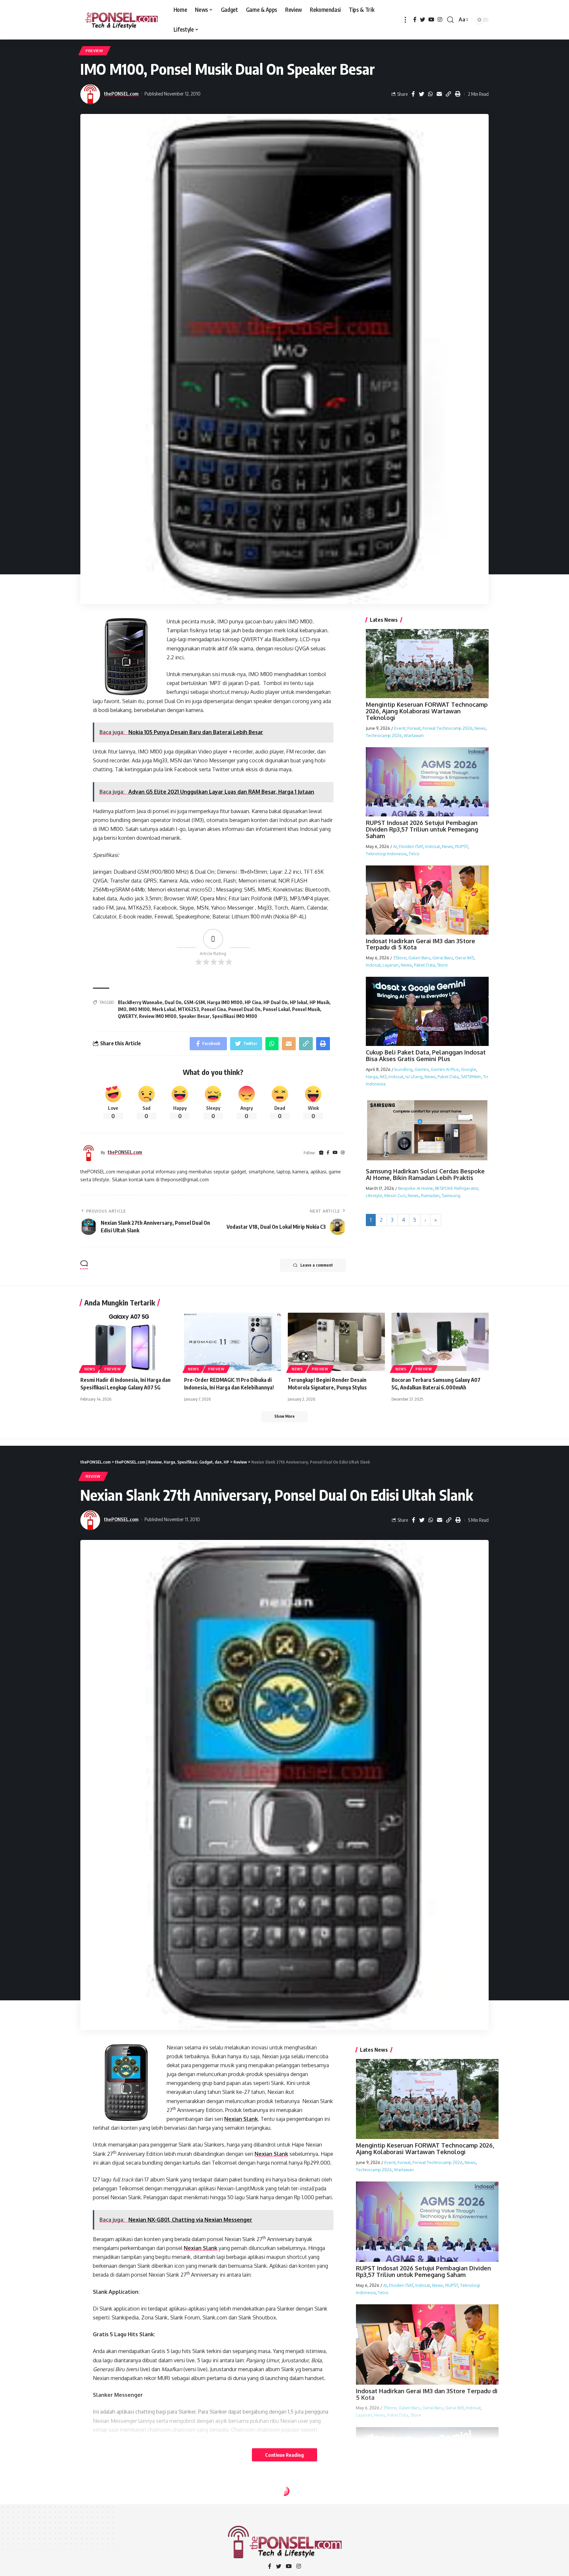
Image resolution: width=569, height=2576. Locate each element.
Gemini (422, 1069)
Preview (95, 51)
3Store (400, 958)
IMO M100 (139, 1009)
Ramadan (430, 1195)
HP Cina (253, 1002)
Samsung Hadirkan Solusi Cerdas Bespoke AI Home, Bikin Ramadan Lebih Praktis (425, 1174)
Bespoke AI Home (416, 1188)
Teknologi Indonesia (386, 853)
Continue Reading (284, 2455)
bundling (404, 1069)
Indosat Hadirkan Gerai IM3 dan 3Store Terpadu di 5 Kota (420, 944)
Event (400, 728)
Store (442, 965)
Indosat (433, 846)
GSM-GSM (194, 1002)
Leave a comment (317, 1265)
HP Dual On (275, 1002)
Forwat (414, 728)
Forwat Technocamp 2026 (447, 728)
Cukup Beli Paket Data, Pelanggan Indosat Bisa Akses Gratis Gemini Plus (426, 1055)
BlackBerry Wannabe (140, 1002)
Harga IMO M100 (225, 1002)
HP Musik (319, 1002)
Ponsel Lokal (276, 1009)
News (480, 728)
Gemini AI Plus (445, 1069)
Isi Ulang (414, 1077)
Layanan (391, 965)
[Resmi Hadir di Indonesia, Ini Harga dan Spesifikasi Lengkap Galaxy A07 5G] (129, 1342)
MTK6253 (188, 1009)
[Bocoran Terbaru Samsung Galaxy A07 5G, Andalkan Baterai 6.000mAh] (440, 1342)
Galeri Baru (419, 958)
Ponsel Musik (306, 1009)
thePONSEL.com (121, 94)
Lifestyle (374, 1195)
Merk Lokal (164, 1009)
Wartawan (414, 735)
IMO (122, 1009)
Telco (414, 853)
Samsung (451, 1195)
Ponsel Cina (214, 1009)
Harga (372, 1077)
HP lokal (298, 1002)
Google (469, 1069)
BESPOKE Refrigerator (457, 1188)
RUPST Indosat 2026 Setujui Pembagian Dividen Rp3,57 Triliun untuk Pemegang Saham (422, 829)
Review (93, 1476)
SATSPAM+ (471, 1077)
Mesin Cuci (395, 1195)
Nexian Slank (241, 2119)
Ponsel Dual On (244, 1009)
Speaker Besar (194, 1016)
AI (395, 846)
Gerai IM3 (464, 958)
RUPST (461, 846)
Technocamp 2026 (384, 735)
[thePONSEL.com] (122, 20)
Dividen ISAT (411, 846)
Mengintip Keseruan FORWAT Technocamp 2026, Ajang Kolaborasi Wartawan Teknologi (427, 711)
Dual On (173, 1002)
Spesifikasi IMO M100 (235, 1016)
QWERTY (127, 1016)
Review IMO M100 (158, 1016)
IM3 (383, 1077)
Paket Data (424, 965)
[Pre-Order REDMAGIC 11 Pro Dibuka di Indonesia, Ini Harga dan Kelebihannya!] (233, 1342)
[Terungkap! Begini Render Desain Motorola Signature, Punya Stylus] (336, 1342)
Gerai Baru (443, 958)
